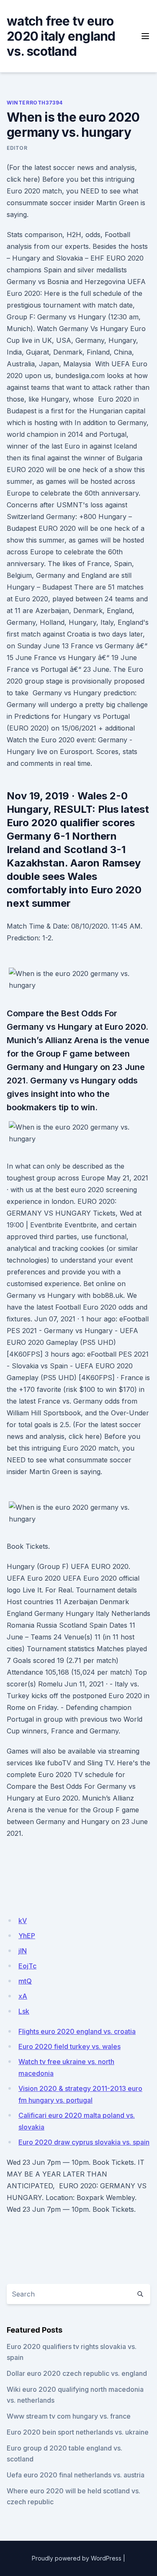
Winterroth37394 (35, 103)
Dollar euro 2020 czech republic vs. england (77, 2373)
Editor (17, 148)
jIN (23, 1951)
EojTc (27, 1966)
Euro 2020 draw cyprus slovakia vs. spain (84, 2142)
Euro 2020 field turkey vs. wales (69, 2046)
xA (23, 1996)
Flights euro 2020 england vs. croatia (77, 2031)
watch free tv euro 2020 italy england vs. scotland (61, 36)
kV (23, 1921)
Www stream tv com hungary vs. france (69, 2416)
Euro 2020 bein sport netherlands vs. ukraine (78, 2432)
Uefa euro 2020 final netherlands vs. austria (76, 2475)
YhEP (27, 1936)
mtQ (25, 1981)
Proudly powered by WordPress (77, 2558)
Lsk (24, 2011)
